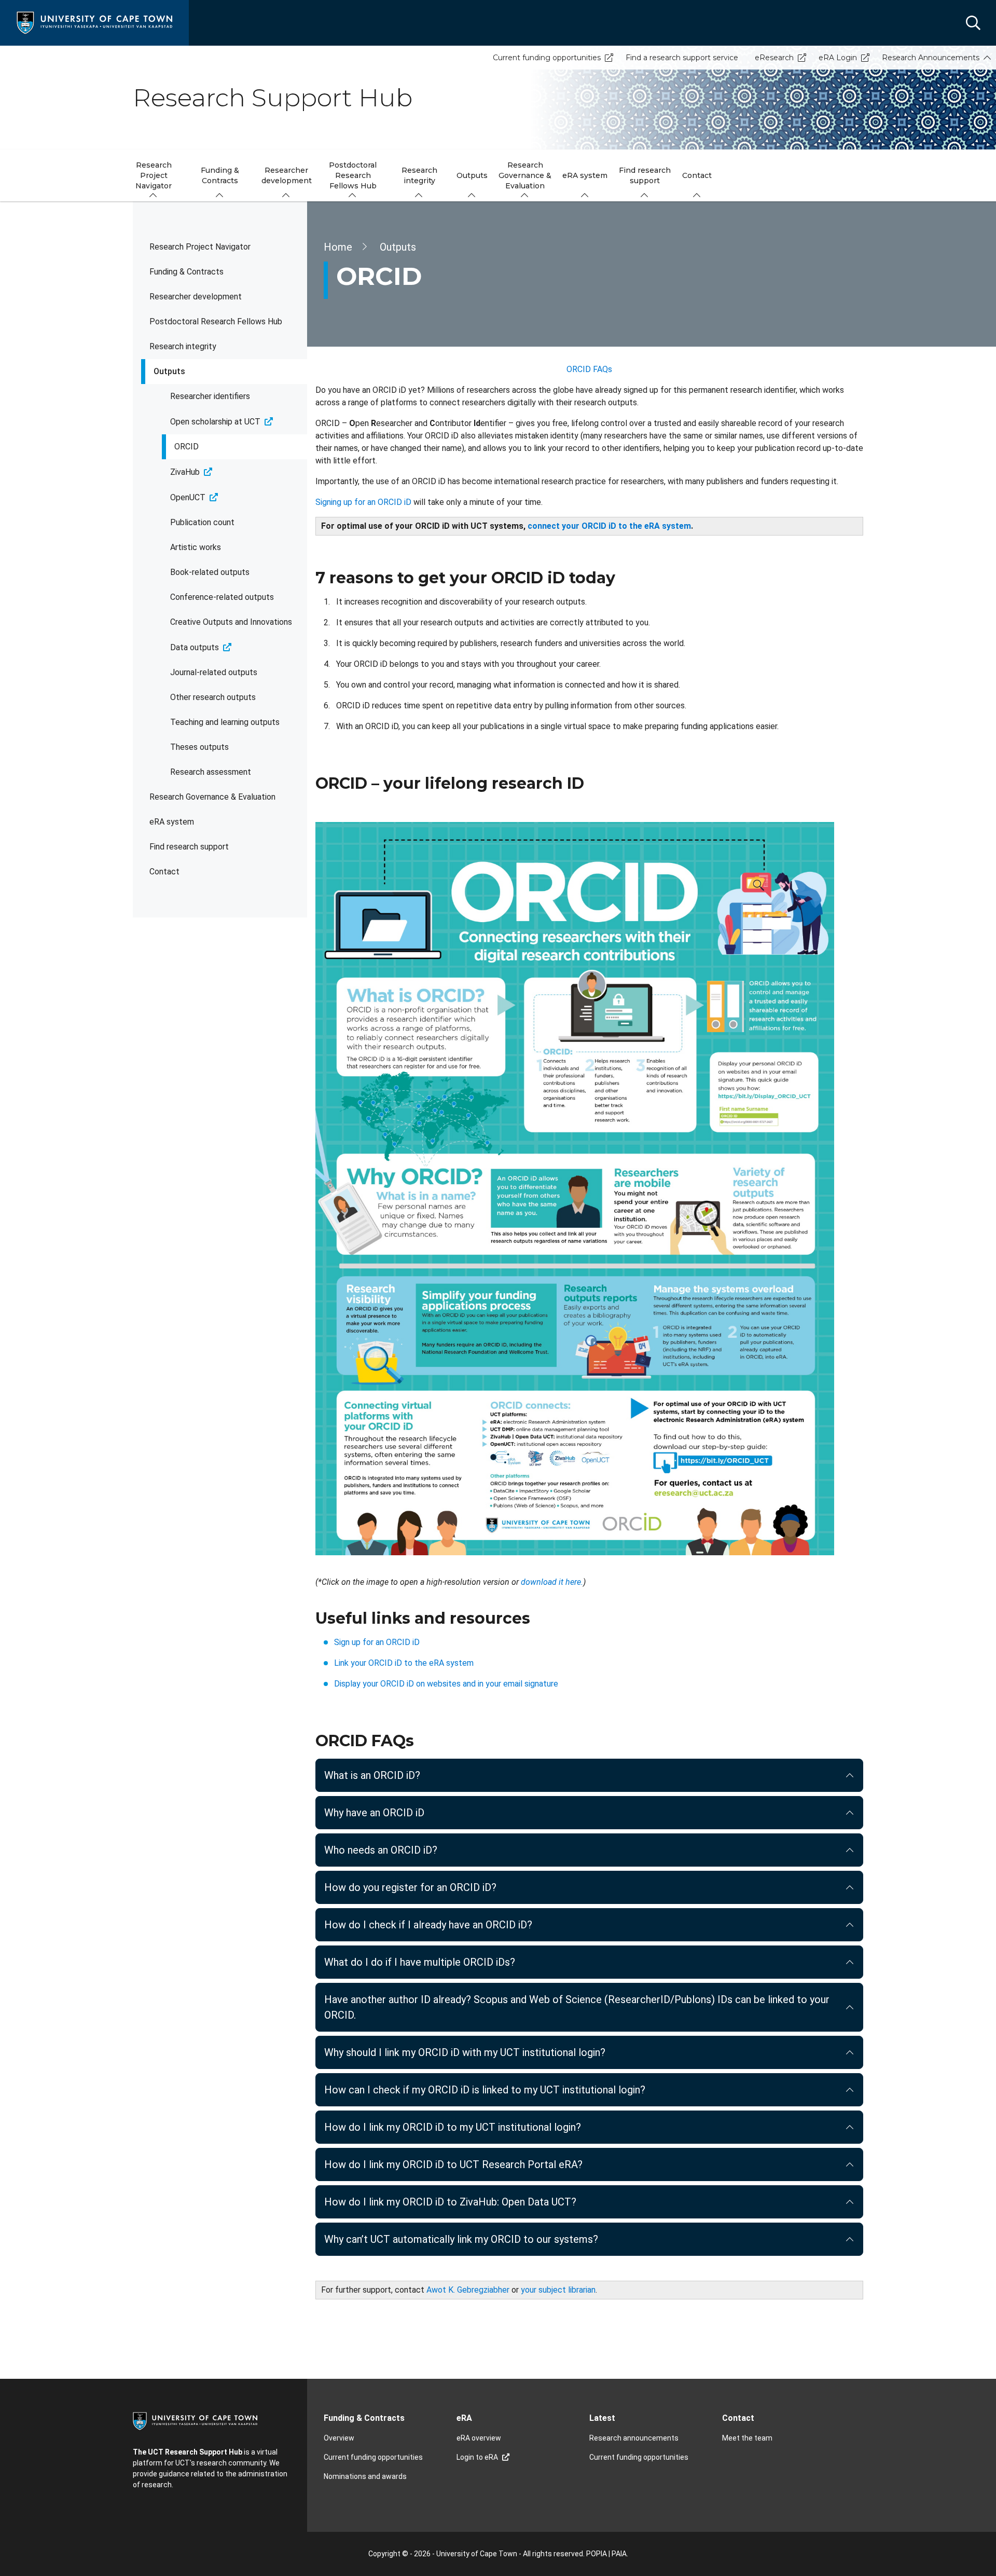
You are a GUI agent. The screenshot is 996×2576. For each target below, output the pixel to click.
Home (338, 247)
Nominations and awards (365, 2476)
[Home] (94, 22)
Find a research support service (682, 58)
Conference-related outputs (222, 597)
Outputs (169, 371)
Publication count (202, 522)
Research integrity (183, 346)
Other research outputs (213, 697)
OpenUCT (188, 497)
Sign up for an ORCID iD (377, 1642)
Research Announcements (931, 58)
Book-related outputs (210, 572)
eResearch (774, 58)
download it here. (552, 1582)
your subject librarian (558, 2290)
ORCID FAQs (589, 369)
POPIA (597, 2554)
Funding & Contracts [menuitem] (220, 175)
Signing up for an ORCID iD (363, 502)
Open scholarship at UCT (215, 422)
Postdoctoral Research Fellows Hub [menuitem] (353, 175)
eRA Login (838, 58)
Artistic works (196, 547)
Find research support (189, 847)
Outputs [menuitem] (472, 175)
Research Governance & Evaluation (212, 797)
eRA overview (479, 2438)
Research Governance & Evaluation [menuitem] (525, 175)
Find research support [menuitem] (645, 175)
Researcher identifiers (210, 396)
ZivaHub (185, 472)
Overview (339, 2438)
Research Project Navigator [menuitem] (154, 175)
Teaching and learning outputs (225, 722)
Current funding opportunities (547, 58)
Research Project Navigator (200, 247)
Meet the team (747, 2438)
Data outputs (195, 647)
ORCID (186, 447)
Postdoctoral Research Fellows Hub (216, 321)
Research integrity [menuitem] (419, 175)
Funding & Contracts (186, 272)
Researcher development (196, 297)
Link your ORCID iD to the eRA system (404, 1663)
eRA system (172, 822)
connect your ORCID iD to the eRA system (609, 526)
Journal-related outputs (214, 672)
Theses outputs (199, 747)
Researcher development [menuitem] (287, 175)
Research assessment (211, 772)
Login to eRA (477, 2457)
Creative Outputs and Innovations (231, 622)
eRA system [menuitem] (585, 175)
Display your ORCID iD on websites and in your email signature (446, 1684)
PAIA (619, 2554)
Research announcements (634, 2438)
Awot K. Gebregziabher (468, 2290)
